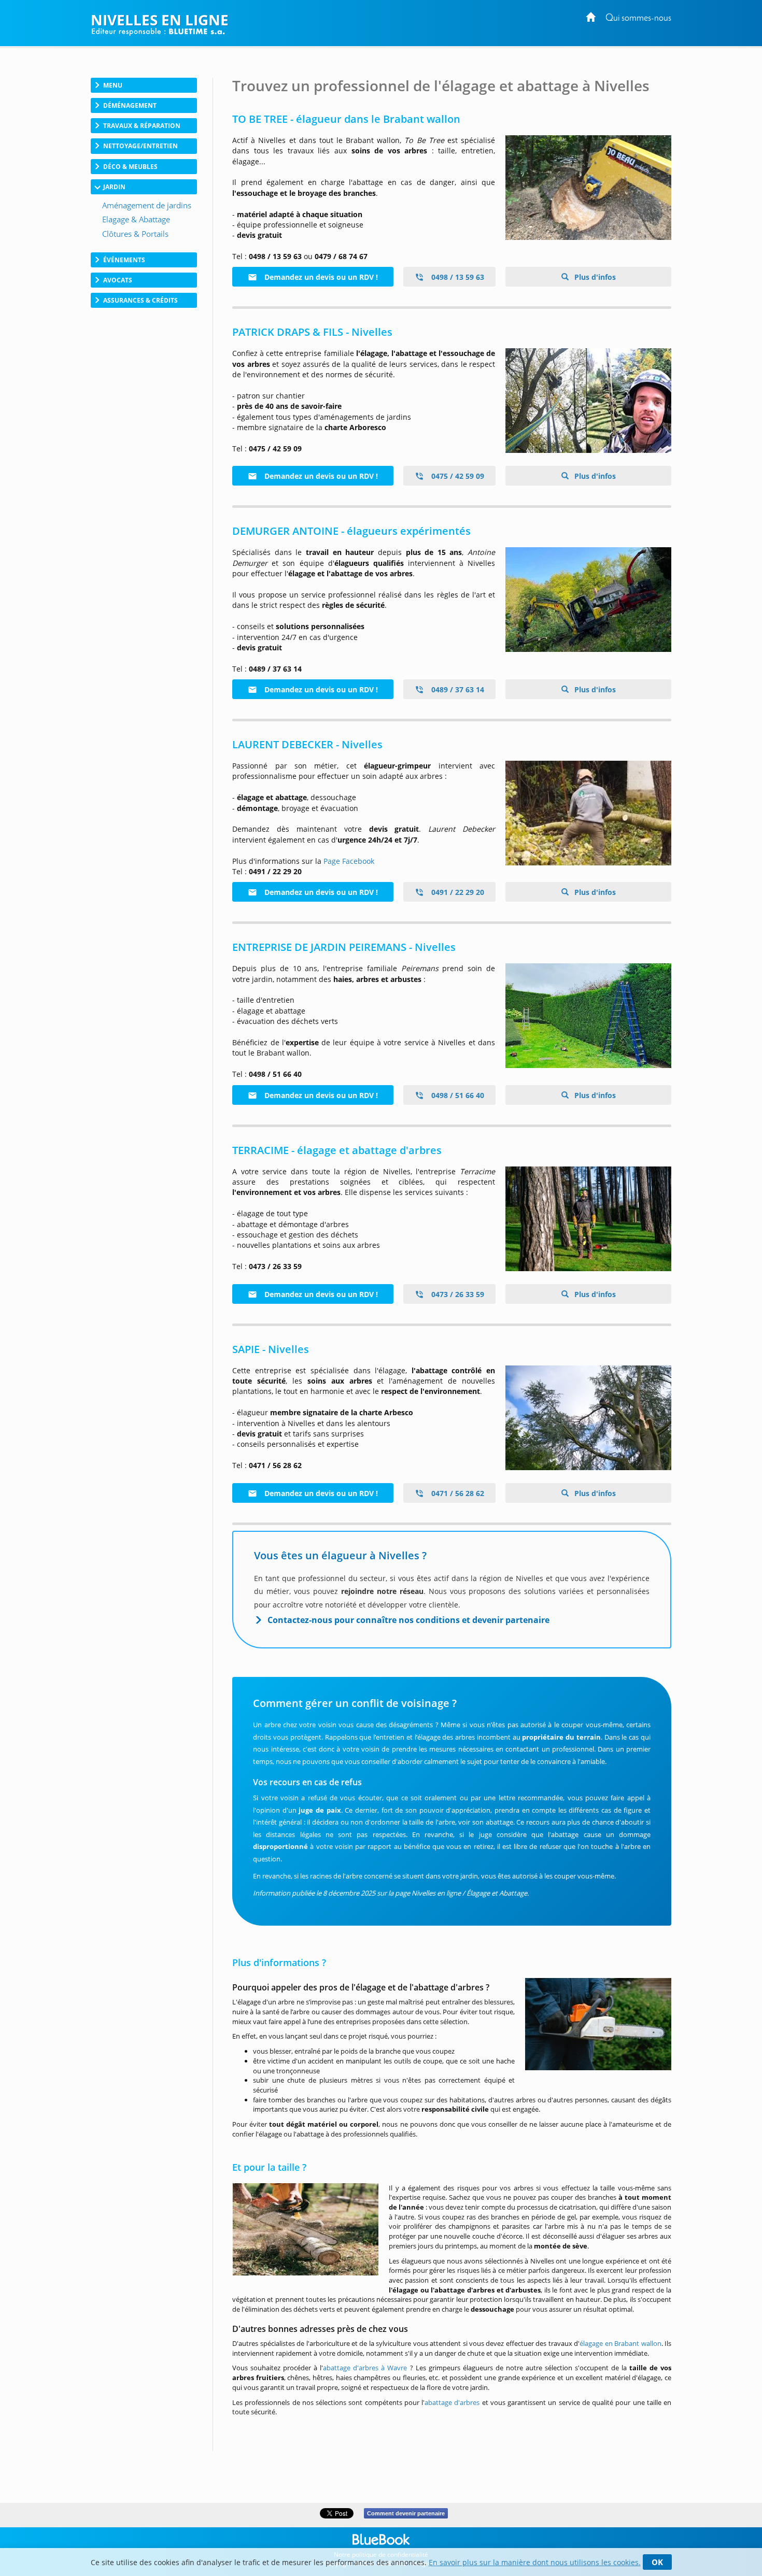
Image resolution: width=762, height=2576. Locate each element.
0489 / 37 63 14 (457, 689)
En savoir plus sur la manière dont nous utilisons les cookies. (535, 2562)
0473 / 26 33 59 (457, 1294)
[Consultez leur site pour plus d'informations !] (588, 188)
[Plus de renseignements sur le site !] (588, 401)
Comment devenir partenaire (406, 2513)
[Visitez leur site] (588, 600)
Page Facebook (349, 861)
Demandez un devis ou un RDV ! (320, 277)
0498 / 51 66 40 (457, 1095)
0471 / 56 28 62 (457, 1493)
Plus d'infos (594, 277)
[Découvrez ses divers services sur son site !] (588, 813)
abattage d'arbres (452, 2402)
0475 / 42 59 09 (457, 476)
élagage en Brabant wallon (620, 2343)
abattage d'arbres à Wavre (365, 2368)
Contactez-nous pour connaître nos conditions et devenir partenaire (408, 1620)
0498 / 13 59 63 (457, 277)
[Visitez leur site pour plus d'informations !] (588, 1016)
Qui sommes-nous (638, 18)
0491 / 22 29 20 (457, 892)
